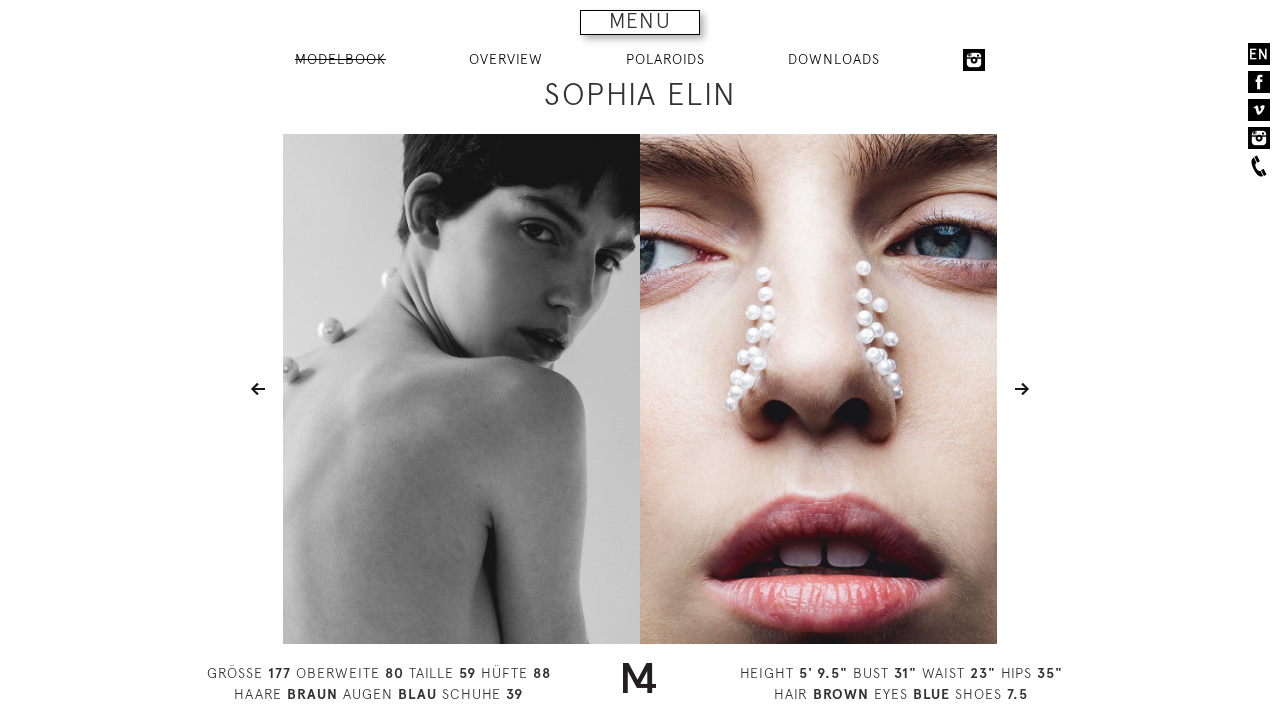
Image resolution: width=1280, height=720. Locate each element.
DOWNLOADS (834, 59)
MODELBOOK (340, 59)
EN (1259, 54)
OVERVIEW (506, 59)
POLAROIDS (665, 59)
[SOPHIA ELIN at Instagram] (974, 60)
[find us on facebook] (1259, 82)
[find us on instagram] (1259, 138)
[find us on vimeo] (1259, 110)
